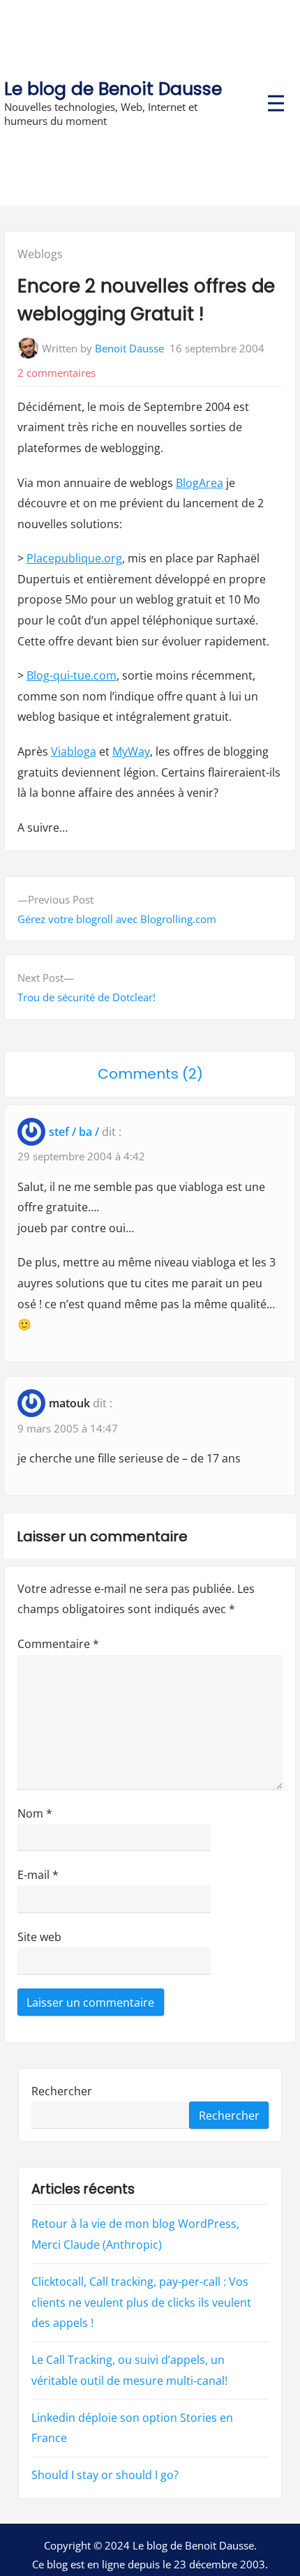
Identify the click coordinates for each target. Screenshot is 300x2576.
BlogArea (200, 483)
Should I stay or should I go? (105, 2475)
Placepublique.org (74, 558)
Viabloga (74, 751)
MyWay (131, 751)
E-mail (38, 1875)
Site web (39, 1937)
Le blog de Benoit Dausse (113, 89)
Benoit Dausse (129, 348)
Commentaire (58, 1644)
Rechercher (62, 2090)
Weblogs (40, 254)
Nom (35, 1813)
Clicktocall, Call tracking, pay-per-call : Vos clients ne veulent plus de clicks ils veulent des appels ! (141, 2302)
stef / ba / (74, 1132)
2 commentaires (57, 373)
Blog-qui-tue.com (72, 675)
